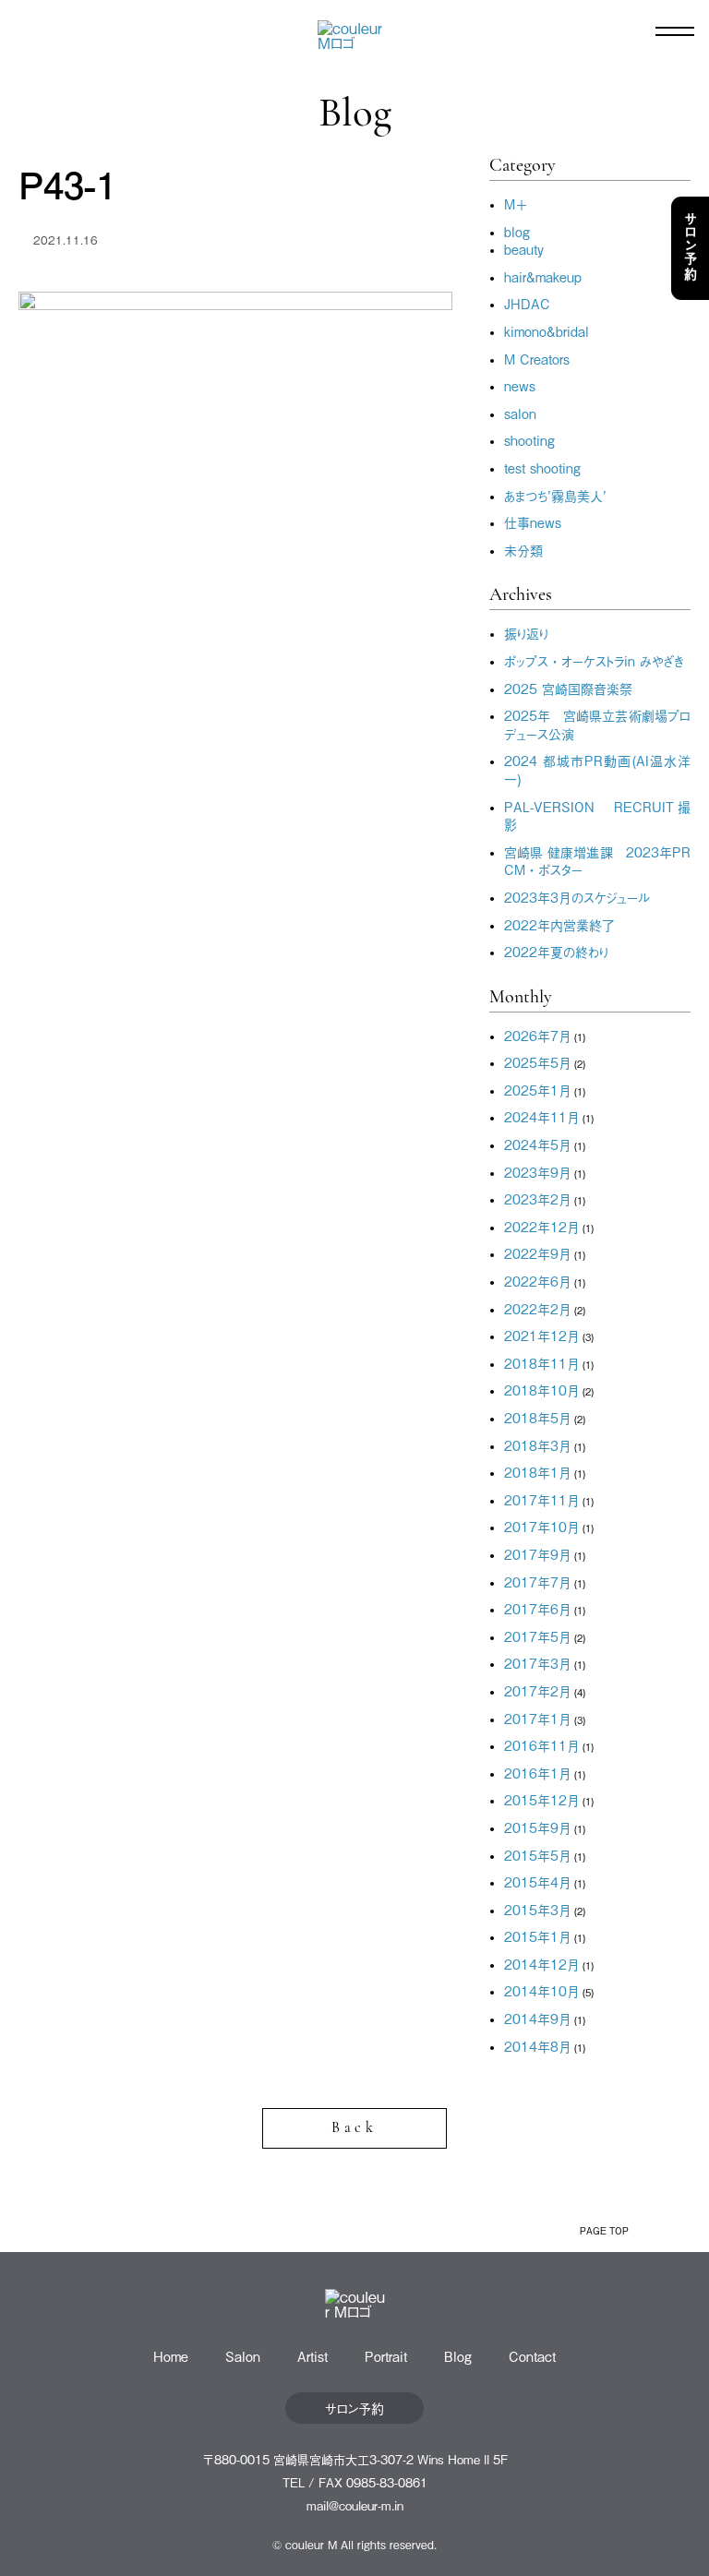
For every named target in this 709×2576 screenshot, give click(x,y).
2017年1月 (538, 1718)
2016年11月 (542, 1745)
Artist (312, 2356)
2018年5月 (538, 1417)
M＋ (516, 204)
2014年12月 (542, 1964)
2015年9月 (538, 1827)
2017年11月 (542, 1499)
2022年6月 (538, 1281)
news (520, 385)
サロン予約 (691, 248)
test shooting (542, 467)
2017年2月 (538, 1690)
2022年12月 (542, 1226)
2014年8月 (538, 2046)
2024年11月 (542, 1116)
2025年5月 (538, 1062)
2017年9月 (538, 1554)
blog (517, 231)
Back (354, 2128)
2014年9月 (538, 2018)
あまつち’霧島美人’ (555, 495)
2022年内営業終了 (559, 924)
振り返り (526, 633)
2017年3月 (538, 1663)
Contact (532, 2356)
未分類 (523, 550)
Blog (458, 2356)
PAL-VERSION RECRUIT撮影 (597, 815)
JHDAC (527, 303)
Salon (243, 2356)
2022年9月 (538, 1253)
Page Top (604, 2230)
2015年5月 (538, 1855)
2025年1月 (538, 1090)
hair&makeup (543, 276)
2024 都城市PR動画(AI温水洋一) (597, 769)
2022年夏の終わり (556, 951)
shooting (529, 440)
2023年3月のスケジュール (577, 897)
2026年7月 (538, 1035)
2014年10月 (542, 1990)
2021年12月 (542, 1335)
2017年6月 (538, 1608)
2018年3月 (538, 1445)
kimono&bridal (547, 331)
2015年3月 (538, 1909)
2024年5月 (538, 1144)
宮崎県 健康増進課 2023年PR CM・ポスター (597, 861)
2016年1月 (538, 1773)
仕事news (533, 522)
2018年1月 (538, 1472)
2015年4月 (538, 1881)
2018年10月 (542, 1390)
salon (520, 413)
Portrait (386, 2356)
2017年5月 (538, 1636)
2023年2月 (538, 1198)
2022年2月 (538, 1308)
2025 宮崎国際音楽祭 (568, 688)
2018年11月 (542, 1363)
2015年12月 (542, 1799)
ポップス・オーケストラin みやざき (594, 660)
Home (171, 2356)
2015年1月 (538, 1936)
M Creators (537, 359)
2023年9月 (538, 1172)
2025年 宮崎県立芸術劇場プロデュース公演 (597, 724)
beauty (524, 249)
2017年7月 (538, 1582)
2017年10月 (542, 1526)
